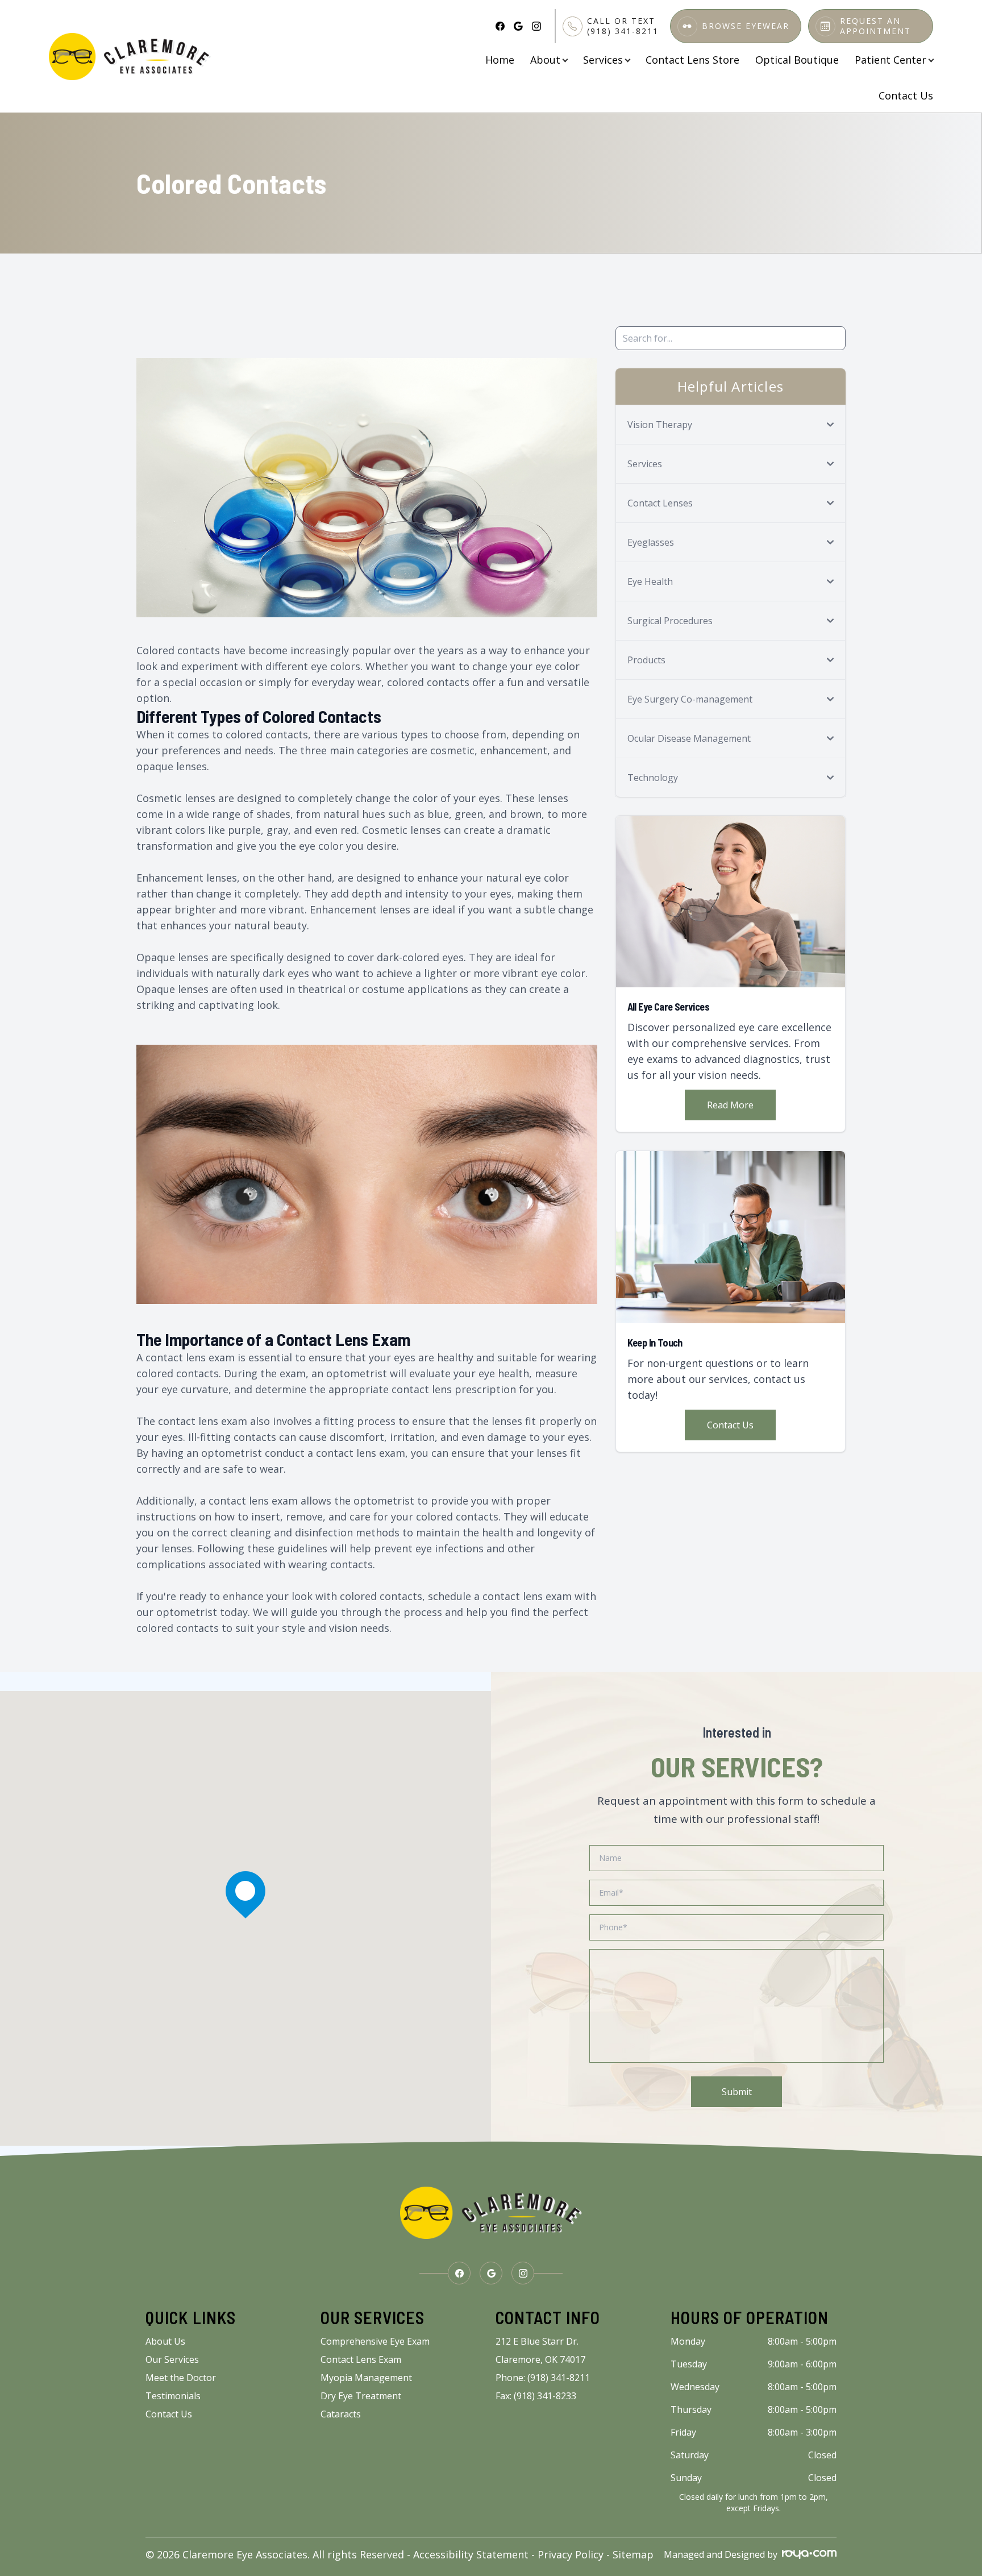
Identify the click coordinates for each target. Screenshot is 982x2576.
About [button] (545, 60)
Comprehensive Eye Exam (375, 2341)
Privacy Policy (571, 2554)
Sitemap (633, 2554)
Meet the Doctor (181, 2378)
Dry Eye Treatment (361, 2396)
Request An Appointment (875, 26)
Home (500, 60)
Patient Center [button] (891, 60)
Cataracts (341, 2414)
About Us (165, 2341)
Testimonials (173, 2396)
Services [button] (603, 60)
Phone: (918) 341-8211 (543, 2378)
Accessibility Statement (471, 2554)
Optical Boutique (797, 60)
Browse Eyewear (746, 26)
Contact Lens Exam (361, 2359)
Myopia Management (366, 2378)
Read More (730, 1105)
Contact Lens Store (692, 60)
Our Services (172, 2359)
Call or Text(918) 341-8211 (623, 26)
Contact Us (906, 95)
